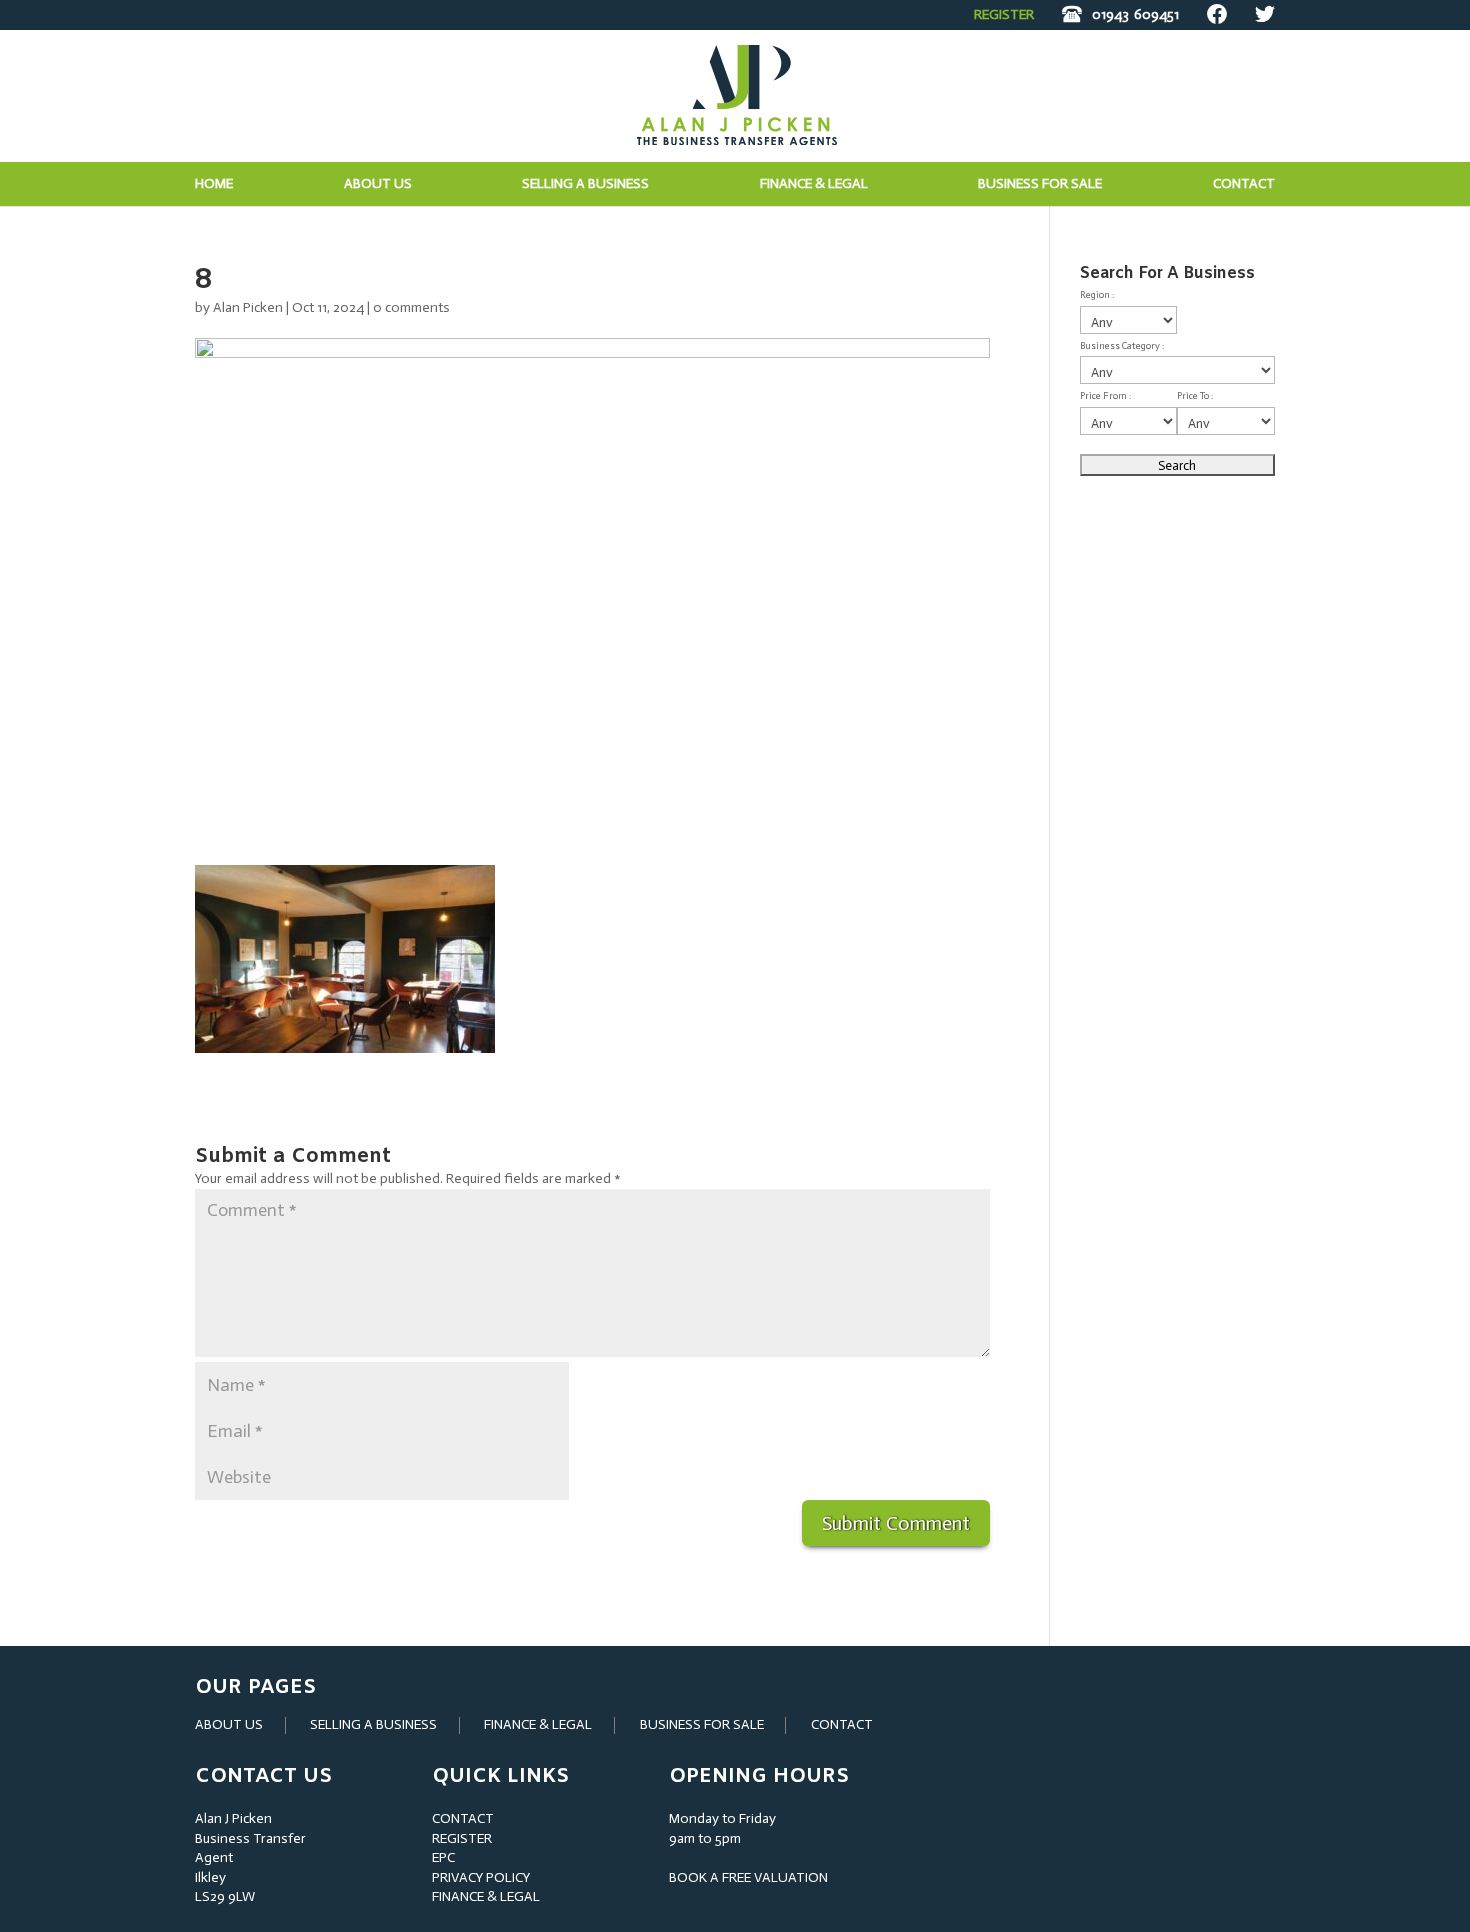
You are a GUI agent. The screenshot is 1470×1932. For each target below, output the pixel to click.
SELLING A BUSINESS (373, 1724)
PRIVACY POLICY (481, 1877)
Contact (1244, 184)
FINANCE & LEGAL (538, 1724)
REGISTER (1004, 14)
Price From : (1105, 396)
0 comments (411, 307)
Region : (1097, 295)
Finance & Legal (814, 184)
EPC (443, 1857)
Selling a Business (585, 184)
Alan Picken (248, 307)
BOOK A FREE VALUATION (748, 1877)
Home (214, 184)
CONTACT (842, 1724)
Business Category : (1122, 346)
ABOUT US (229, 1724)
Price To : (1195, 396)
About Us (378, 184)
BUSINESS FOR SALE (1040, 184)
